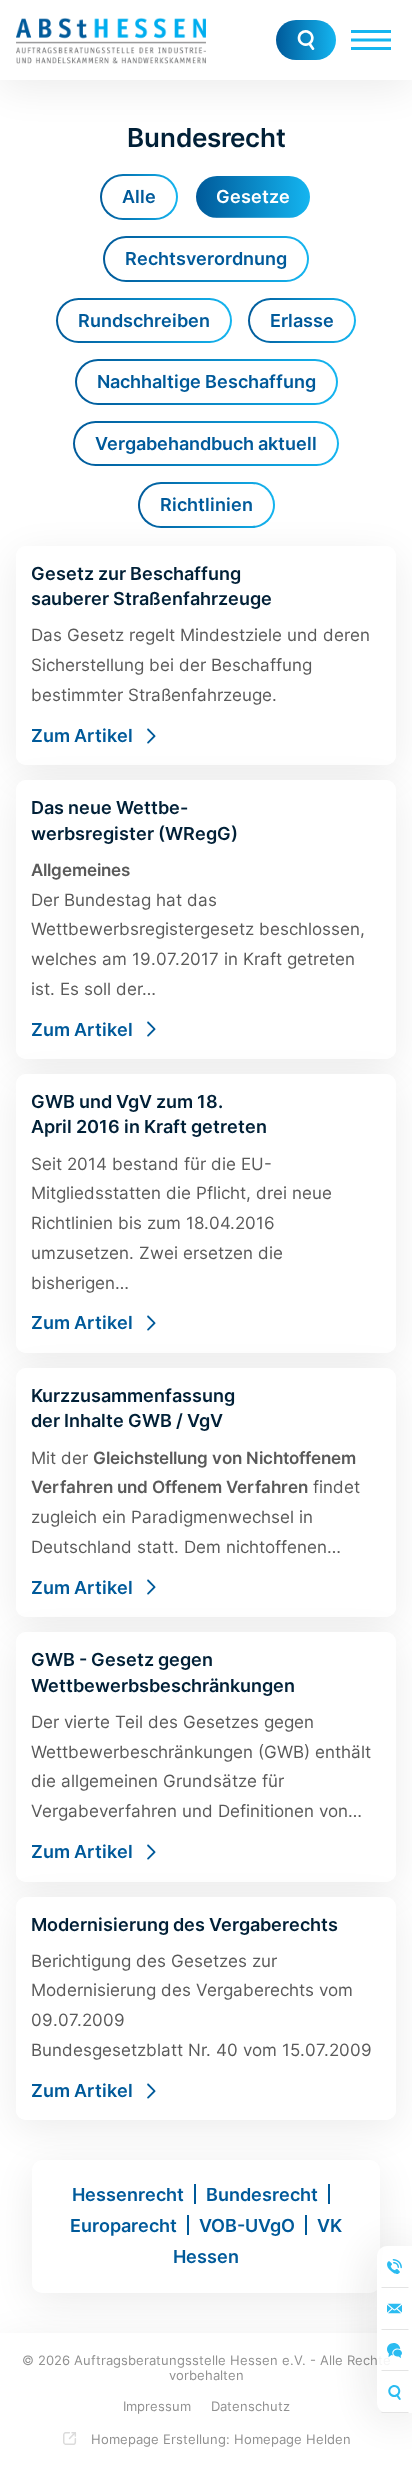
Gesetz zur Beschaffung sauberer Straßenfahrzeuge (205, 655)
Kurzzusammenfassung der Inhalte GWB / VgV (205, 1492)
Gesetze (253, 196)
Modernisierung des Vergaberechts (205, 2009)
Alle (139, 196)
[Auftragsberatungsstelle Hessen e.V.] (111, 40)
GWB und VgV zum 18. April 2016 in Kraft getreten (205, 1213)
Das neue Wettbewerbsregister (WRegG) (205, 919)
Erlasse (302, 320)
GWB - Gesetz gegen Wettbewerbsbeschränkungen (205, 1756)
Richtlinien (206, 504)
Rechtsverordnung (206, 258)
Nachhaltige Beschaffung (206, 381)
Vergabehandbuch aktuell (206, 443)
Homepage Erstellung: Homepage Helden (219, 2439)
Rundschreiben (144, 320)
